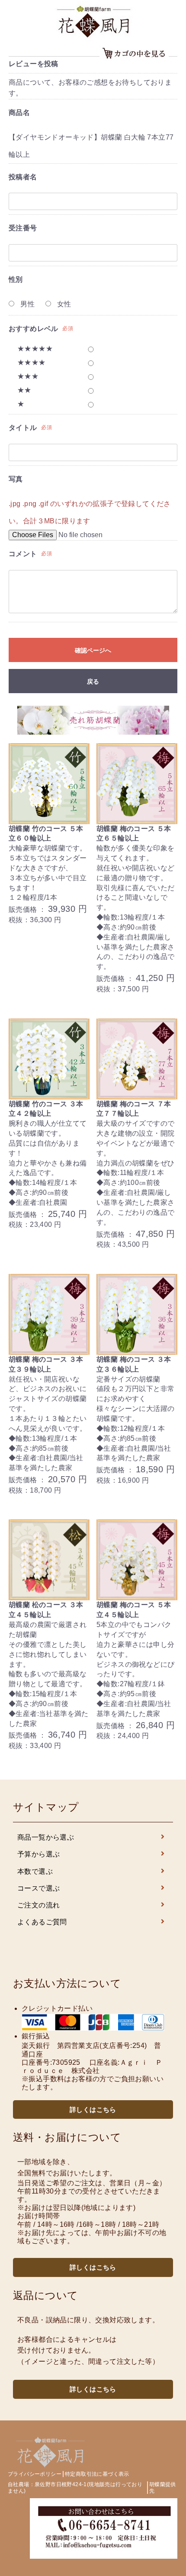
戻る (93, 681)
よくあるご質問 (42, 1922)
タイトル (23, 428)
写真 (16, 479)
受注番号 (23, 228)
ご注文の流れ (38, 1905)
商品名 (19, 113)
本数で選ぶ (35, 1871)
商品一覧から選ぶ (46, 1837)
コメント (23, 554)
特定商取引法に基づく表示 (97, 2474)
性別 (16, 279)
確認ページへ (93, 650)
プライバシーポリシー (35, 2474)
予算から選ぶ (38, 1854)
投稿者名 (23, 177)
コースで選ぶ (38, 1888)
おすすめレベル (34, 329)
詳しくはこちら (93, 2110)
